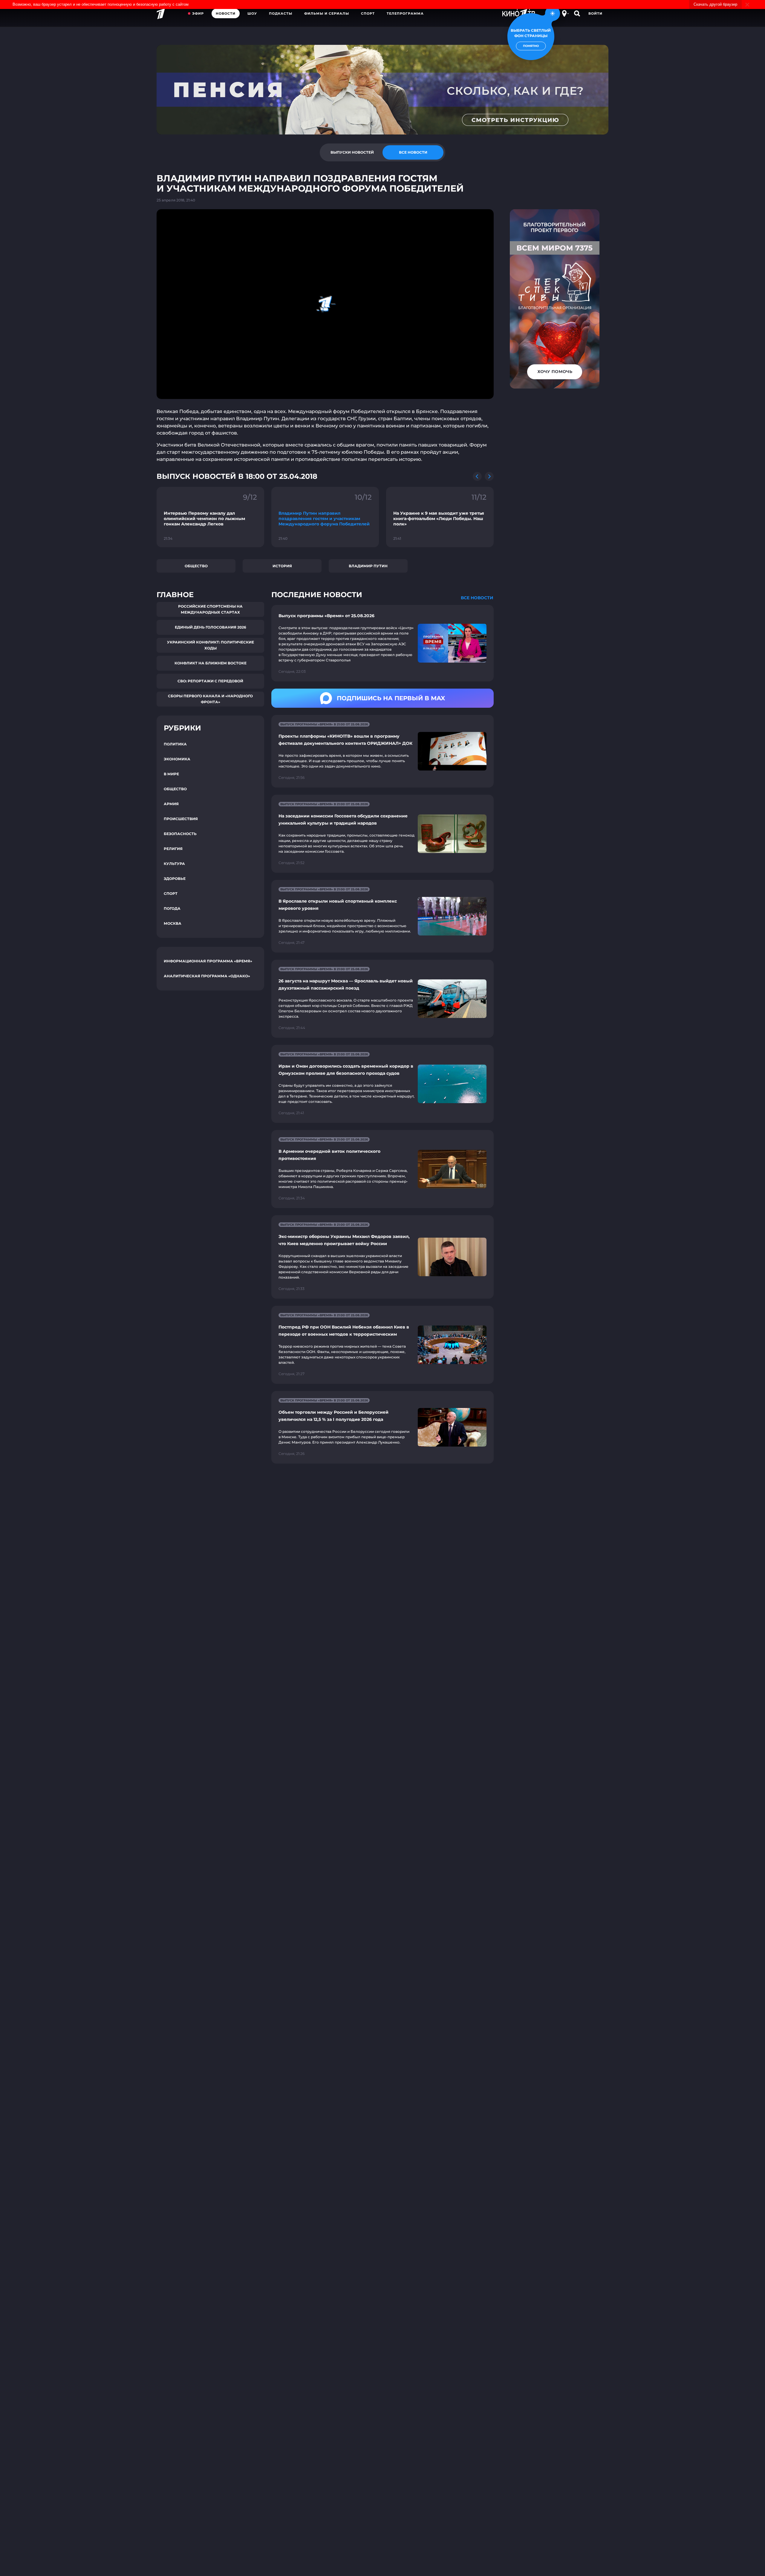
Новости (226, 13)
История (282, 566)
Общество (196, 566)
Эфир (198, 13)
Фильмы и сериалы (327, 13)
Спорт (368, 13)
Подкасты (281, 13)
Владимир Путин (368, 566)
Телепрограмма (405, 13)
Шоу (252, 13)
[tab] (352, 152)
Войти (595, 13)
